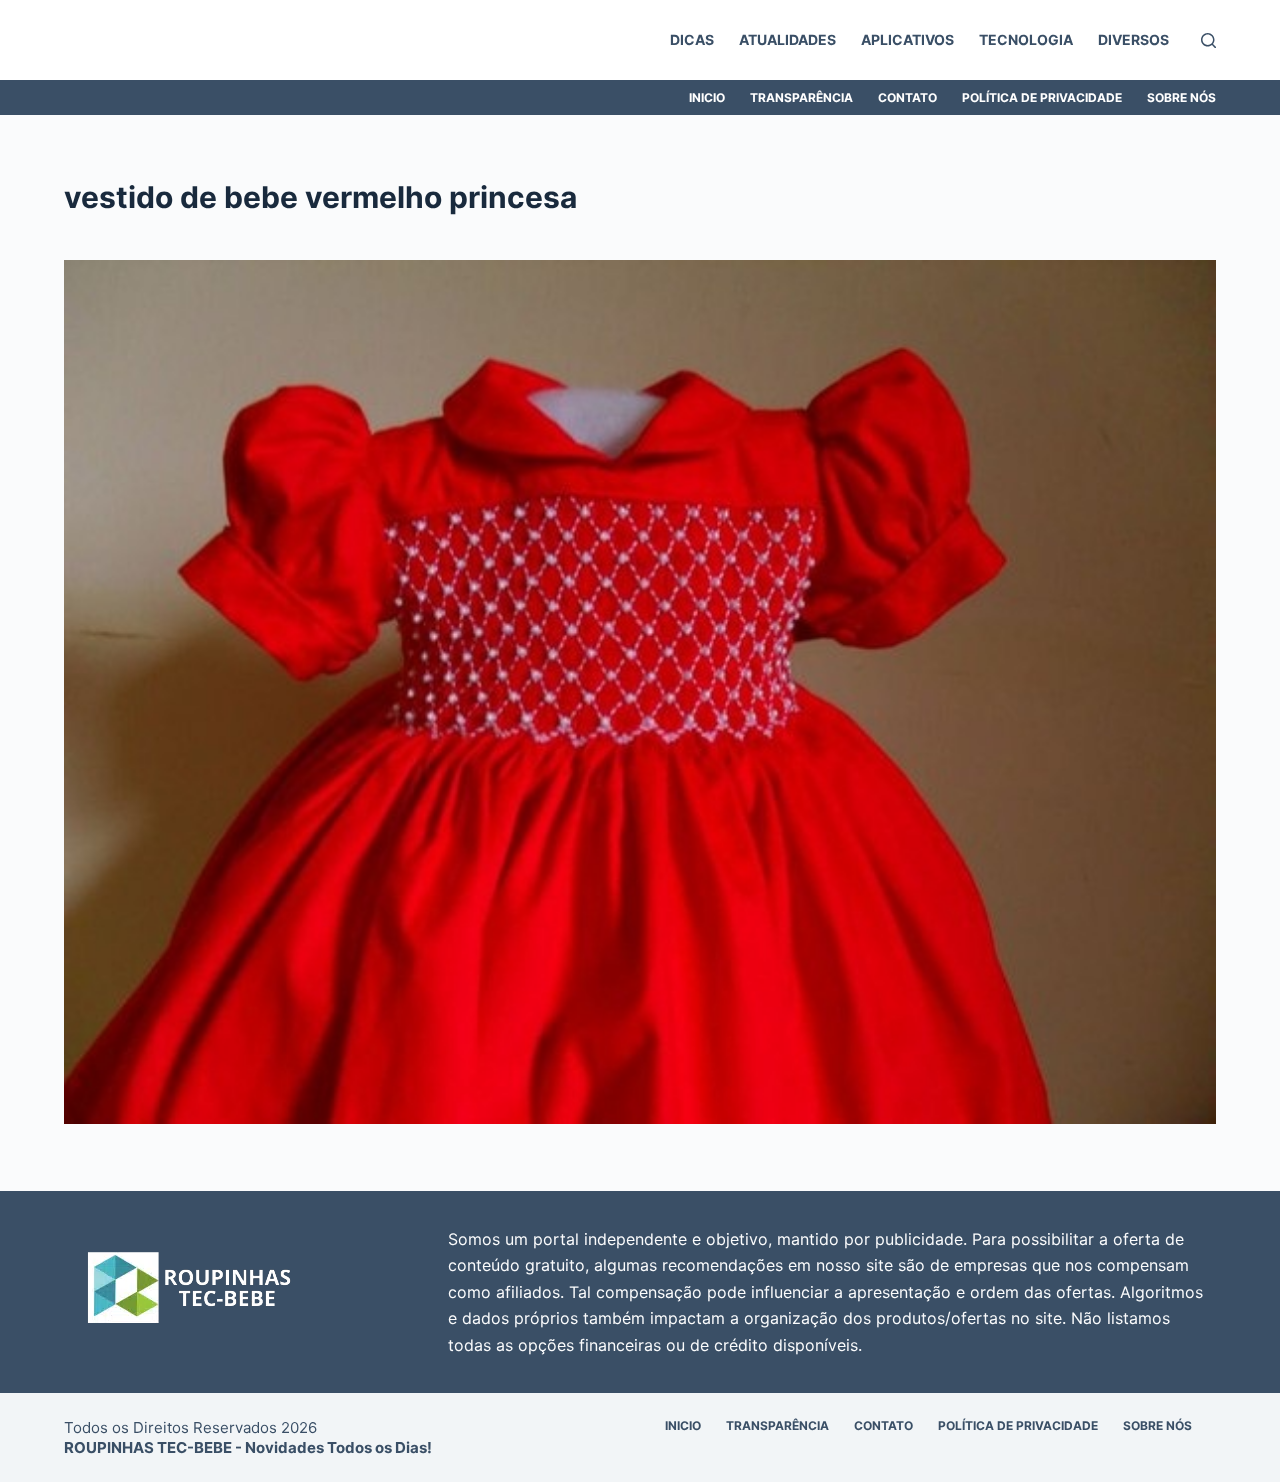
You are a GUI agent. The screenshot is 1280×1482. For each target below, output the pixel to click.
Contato (907, 97)
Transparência (801, 97)
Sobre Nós (1181, 97)
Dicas (692, 39)
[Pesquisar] (1208, 40)
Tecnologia (1026, 39)
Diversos (1133, 39)
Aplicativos (907, 39)
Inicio (707, 97)
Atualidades (787, 39)
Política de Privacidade (1042, 97)
